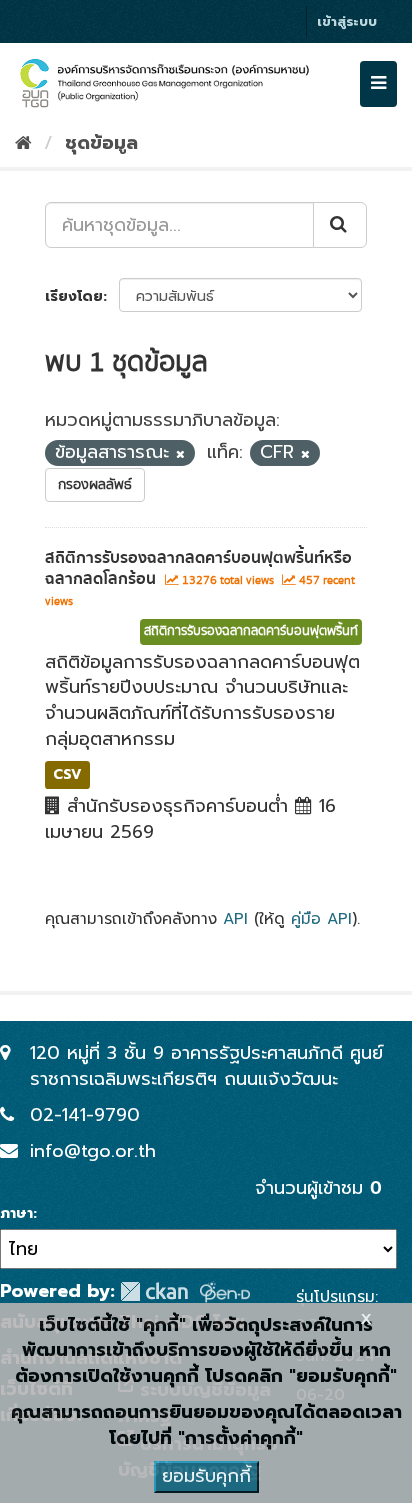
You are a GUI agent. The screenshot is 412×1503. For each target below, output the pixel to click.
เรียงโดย (74, 296)
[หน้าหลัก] (23, 143)
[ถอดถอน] (180, 454)
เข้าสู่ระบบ (347, 21)
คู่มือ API (321, 918)
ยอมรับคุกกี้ (206, 1476)
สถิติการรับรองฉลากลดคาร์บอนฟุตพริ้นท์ (251, 631)
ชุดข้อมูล (101, 143)
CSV (67, 774)
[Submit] (340, 225)
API (235, 918)
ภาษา (16, 1214)
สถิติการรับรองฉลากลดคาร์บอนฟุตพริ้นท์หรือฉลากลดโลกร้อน (198, 568)
